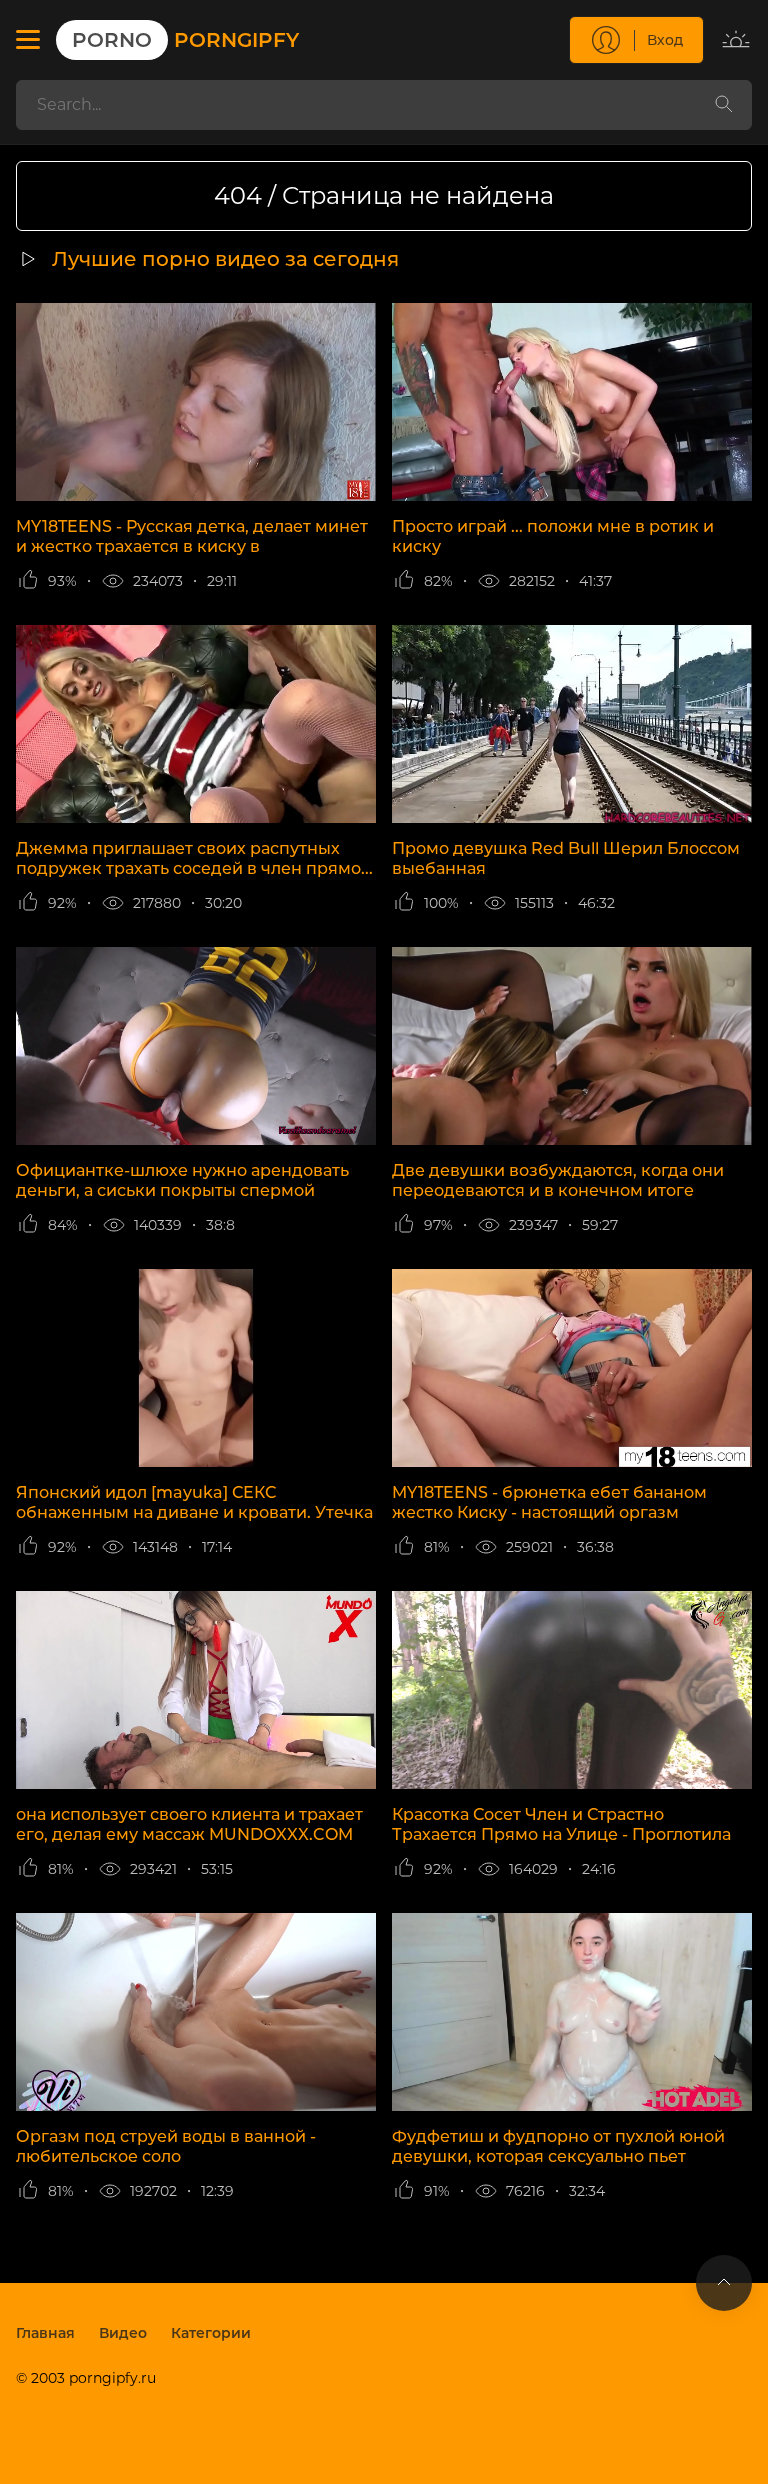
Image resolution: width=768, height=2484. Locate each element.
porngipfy (185, 40)
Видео (123, 2333)
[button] (28, 40)
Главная (45, 2333)
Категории (211, 2333)
